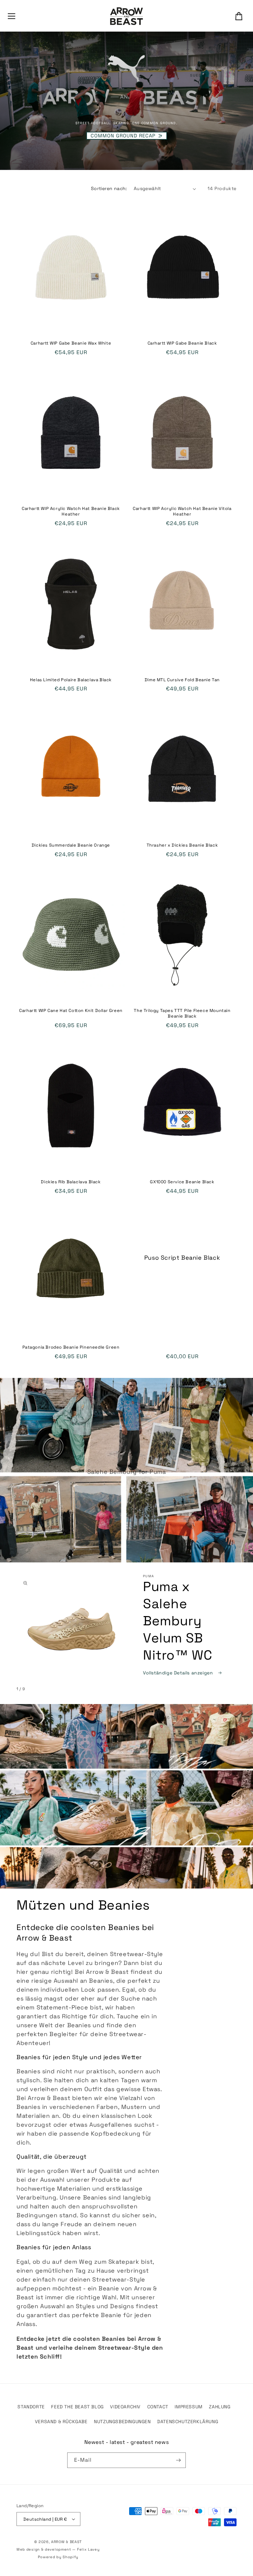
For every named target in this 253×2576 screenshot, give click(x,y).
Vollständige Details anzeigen (179, 1673)
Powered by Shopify (58, 2557)
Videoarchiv (125, 2407)
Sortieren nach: (109, 188)
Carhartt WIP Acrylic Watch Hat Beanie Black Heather (71, 511)
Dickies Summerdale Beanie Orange (71, 845)
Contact (158, 2407)
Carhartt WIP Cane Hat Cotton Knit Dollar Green (71, 1011)
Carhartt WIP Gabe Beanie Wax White (71, 343)
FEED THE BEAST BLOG (77, 2407)
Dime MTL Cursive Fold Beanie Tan (182, 680)
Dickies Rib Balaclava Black (71, 1182)
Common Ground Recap (123, 136)
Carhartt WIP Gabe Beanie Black (182, 343)
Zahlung (220, 2407)
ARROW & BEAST (66, 2542)
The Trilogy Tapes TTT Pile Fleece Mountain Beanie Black (182, 1013)
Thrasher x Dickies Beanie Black (182, 845)
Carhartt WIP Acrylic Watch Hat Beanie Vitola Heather (182, 511)
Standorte (31, 2407)
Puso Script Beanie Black (182, 1258)
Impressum (188, 2407)
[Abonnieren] (178, 2460)
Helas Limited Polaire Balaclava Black (71, 680)
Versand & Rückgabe (61, 2422)
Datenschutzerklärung (188, 2422)
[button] (12, 16)
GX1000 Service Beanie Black (182, 1182)
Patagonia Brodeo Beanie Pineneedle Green (71, 1347)
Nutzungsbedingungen (122, 2422)
